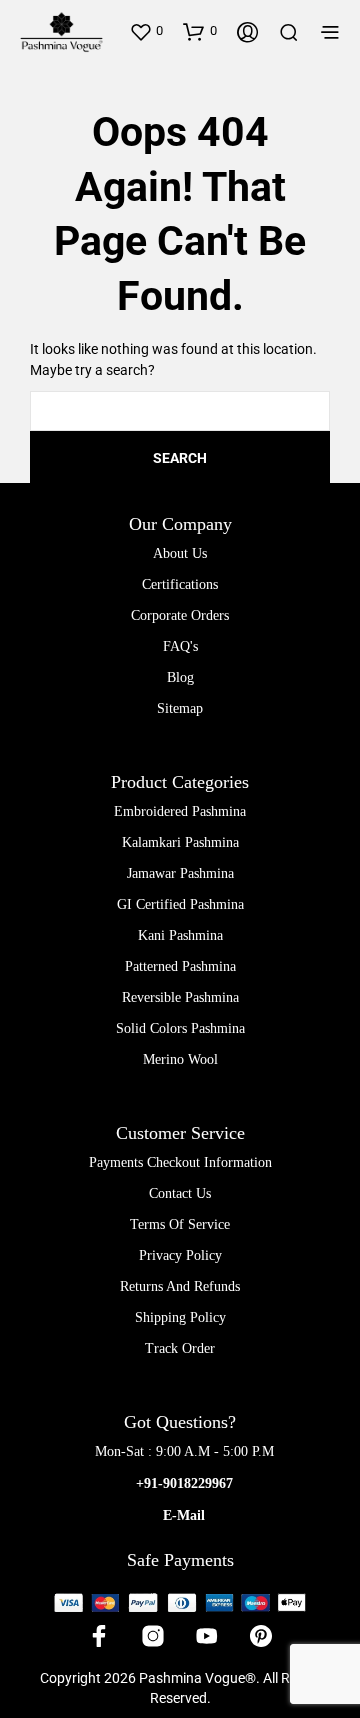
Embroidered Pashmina (180, 811)
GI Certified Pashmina (180, 904)
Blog (180, 677)
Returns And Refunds (180, 1286)
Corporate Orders (180, 615)
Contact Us (180, 1193)
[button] (146, 31)
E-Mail (184, 1515)
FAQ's (180, 646)
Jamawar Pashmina (180, 873)
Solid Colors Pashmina (180, 1028)
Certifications (180, 584)
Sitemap (180, 708)
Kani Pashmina (180, 935)
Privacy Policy (180, 1255)
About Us (180, 553)
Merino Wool (180, 1059)
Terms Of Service (180, 1224)
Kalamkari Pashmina (180, 842)
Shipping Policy (180, 1317)
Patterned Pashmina (180, 966)
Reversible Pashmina (180, 997)
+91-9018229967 (184, 1483)
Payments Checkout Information (180, 1162)
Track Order (180, 1348)
